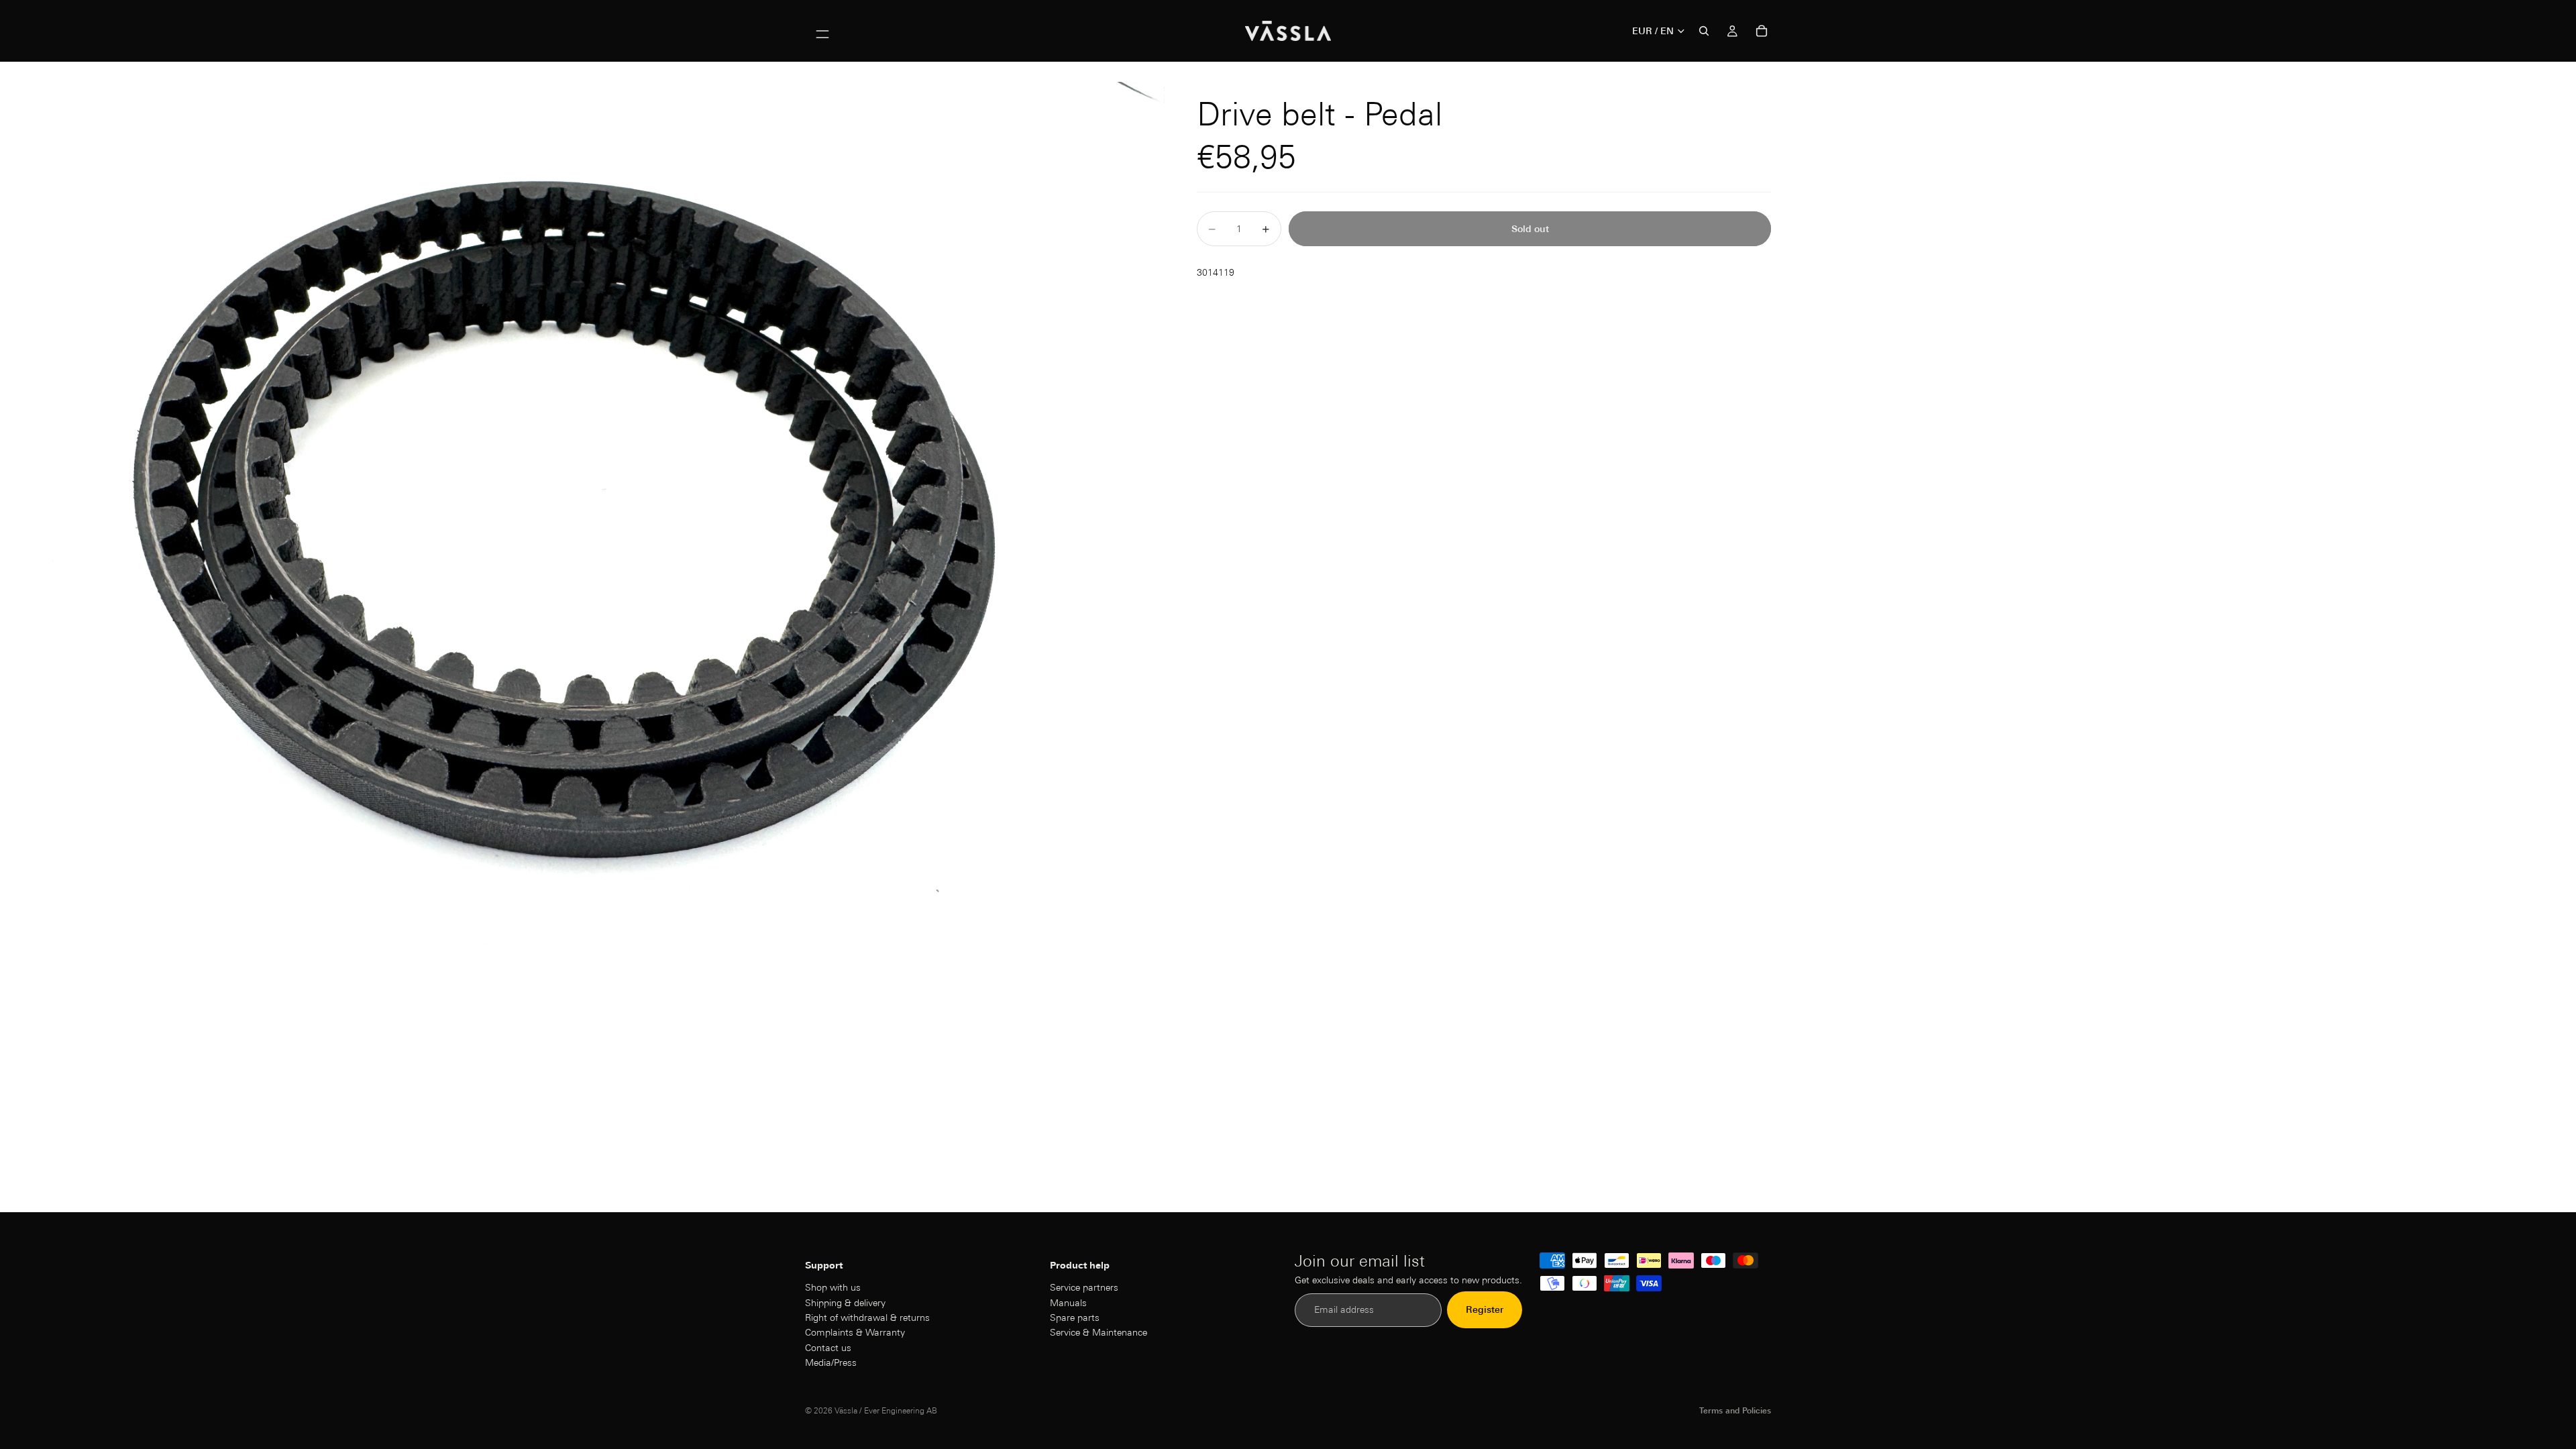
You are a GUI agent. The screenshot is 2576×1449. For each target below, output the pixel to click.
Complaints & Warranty (855, 1333)
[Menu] (822, 31)
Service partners (1084, 1287)
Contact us (828, 1348)
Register (1485, 1310)
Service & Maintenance (1098, 1333)
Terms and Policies (1735, 1410)
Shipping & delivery (845, 1303)
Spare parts (1075, 1318)
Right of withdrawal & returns (867, 1318)
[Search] (1704, 31)
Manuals (1068, 1303)
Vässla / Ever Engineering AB (886, 1410)
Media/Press (831, 1362)
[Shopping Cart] (1762, 31)
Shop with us (833, 1287)
